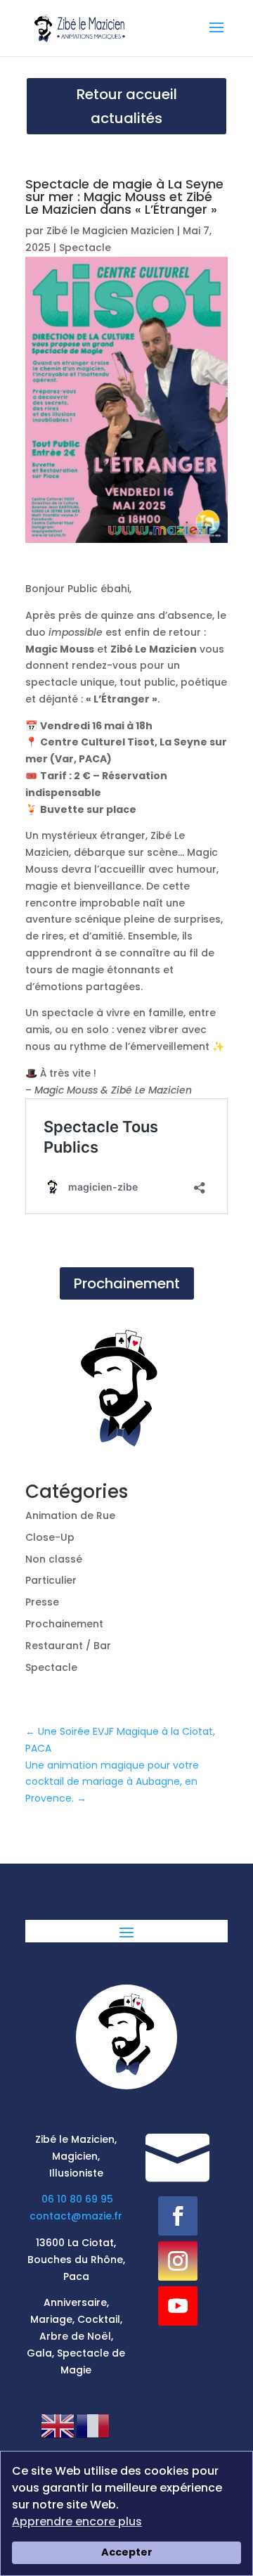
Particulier (51, 1580)
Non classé (54, 1559)
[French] (93, 2426)
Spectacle (85, 248)
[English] (58, 2426)
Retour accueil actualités (127, 106)
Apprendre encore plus (77, 2521)
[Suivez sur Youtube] (178, 2306)
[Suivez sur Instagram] (178, 2261)
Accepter (127, 2552)
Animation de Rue (70, 1516)
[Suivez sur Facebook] (178, 2216)
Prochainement (127, 1283)
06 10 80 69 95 (77, 2199)
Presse (42, 1602)
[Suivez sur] (179, 2351)
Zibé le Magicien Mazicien (110, 231)
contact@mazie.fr (76, 2216)
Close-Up (50, 1537)
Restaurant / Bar (68, 1646)
